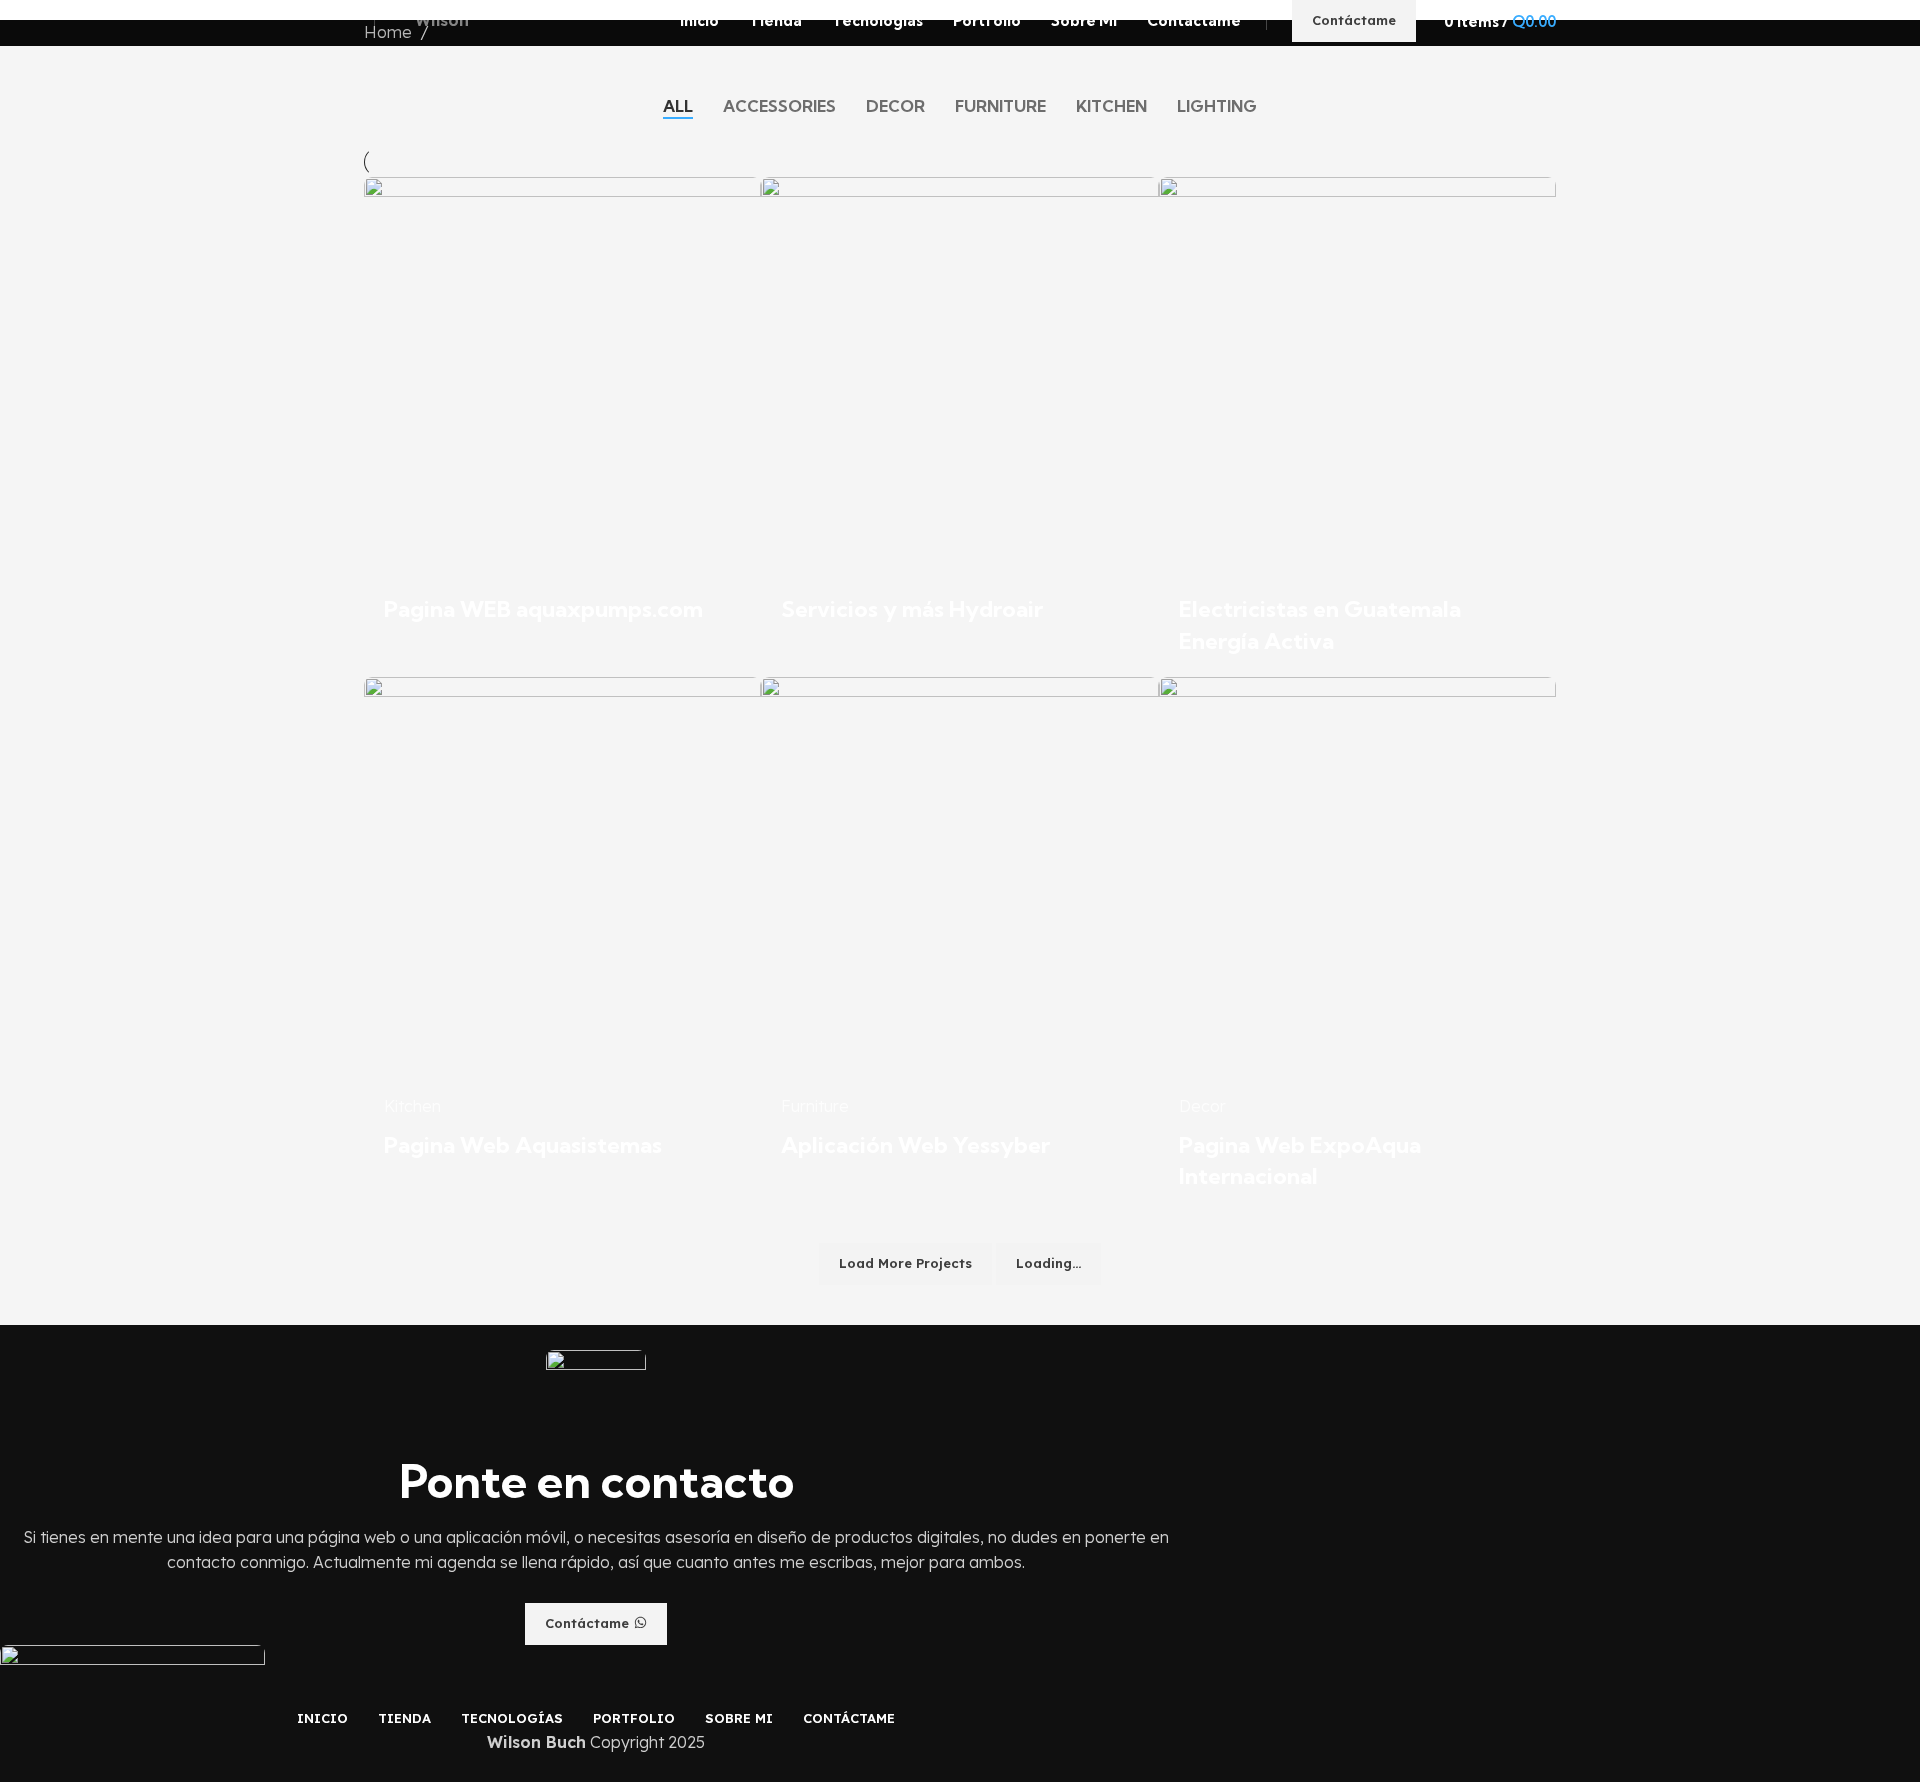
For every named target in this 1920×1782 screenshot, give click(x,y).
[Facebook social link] (550, 1589)
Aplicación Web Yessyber (915, 1145)
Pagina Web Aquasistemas (523, 1145)
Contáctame (1354, 20)
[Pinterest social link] (642, 1589)
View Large (736, 199)
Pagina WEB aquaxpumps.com (543, 609)
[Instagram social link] (596, 1589)
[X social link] (573, 1589)
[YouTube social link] (619, 1589)
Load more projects (905, 1263)
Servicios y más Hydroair (912, 609)
